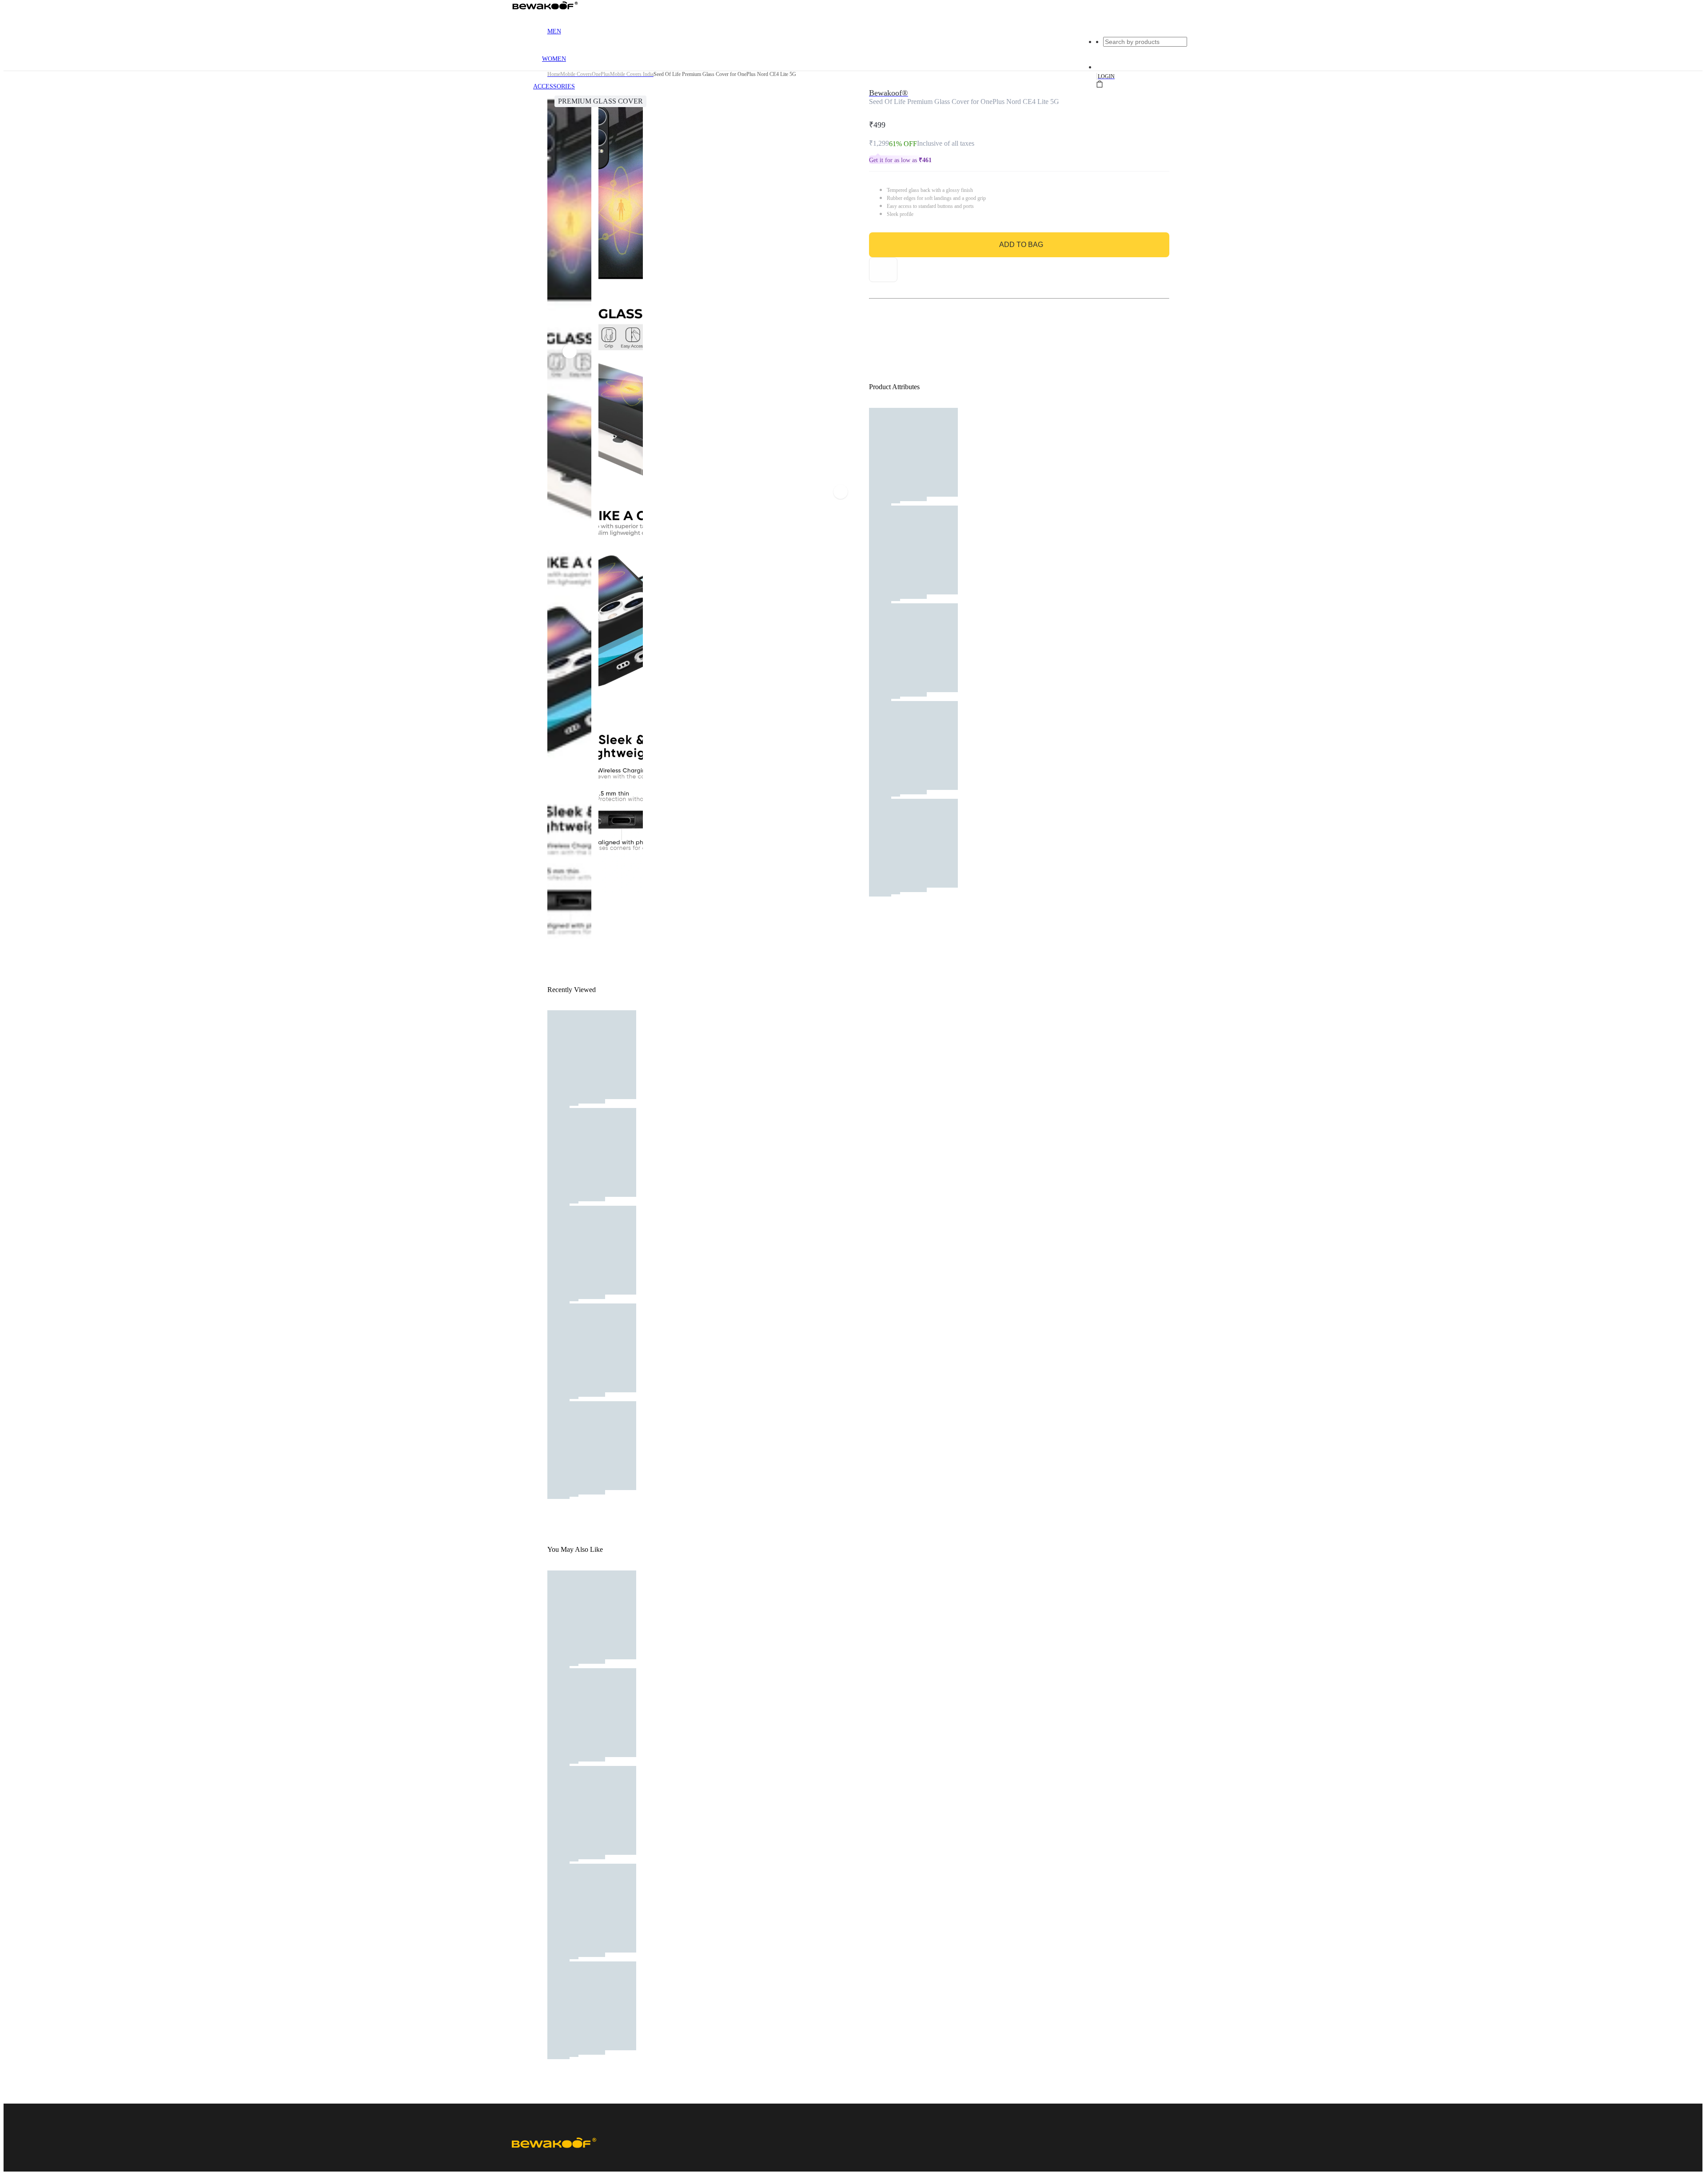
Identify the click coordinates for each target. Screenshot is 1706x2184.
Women (554, 59)
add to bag (1021, 245)
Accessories (554, 86)
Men (554, 31)
